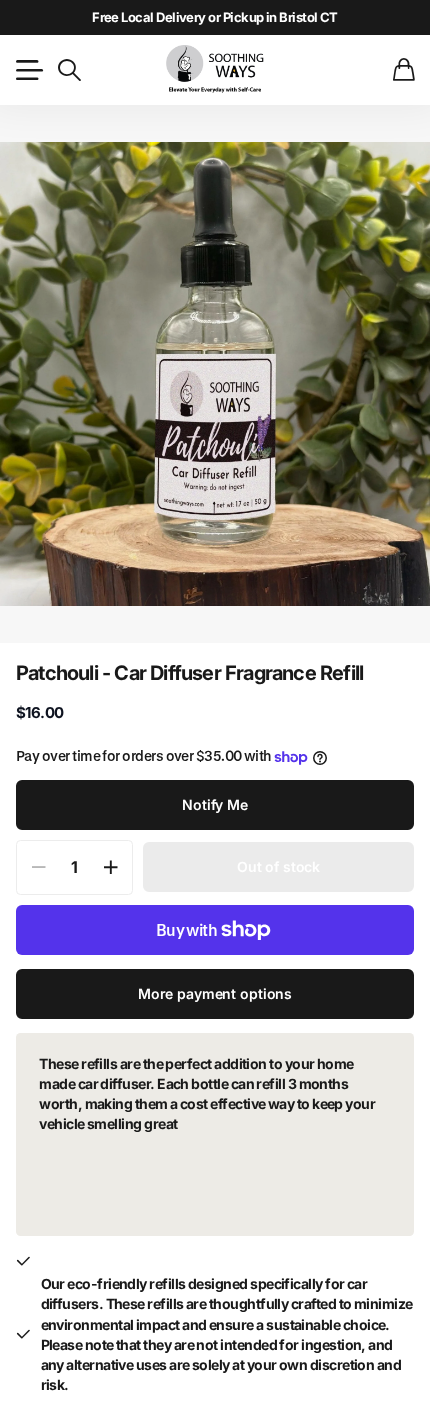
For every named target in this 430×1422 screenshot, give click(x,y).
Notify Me (215, 804)
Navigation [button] (27, 70)
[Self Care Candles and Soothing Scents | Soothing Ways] (214, 70)
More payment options (215, 993)
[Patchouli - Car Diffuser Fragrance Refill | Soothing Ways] (215, 374)
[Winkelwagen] (403, 70)
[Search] (69, 70)
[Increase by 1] (110, 867)
